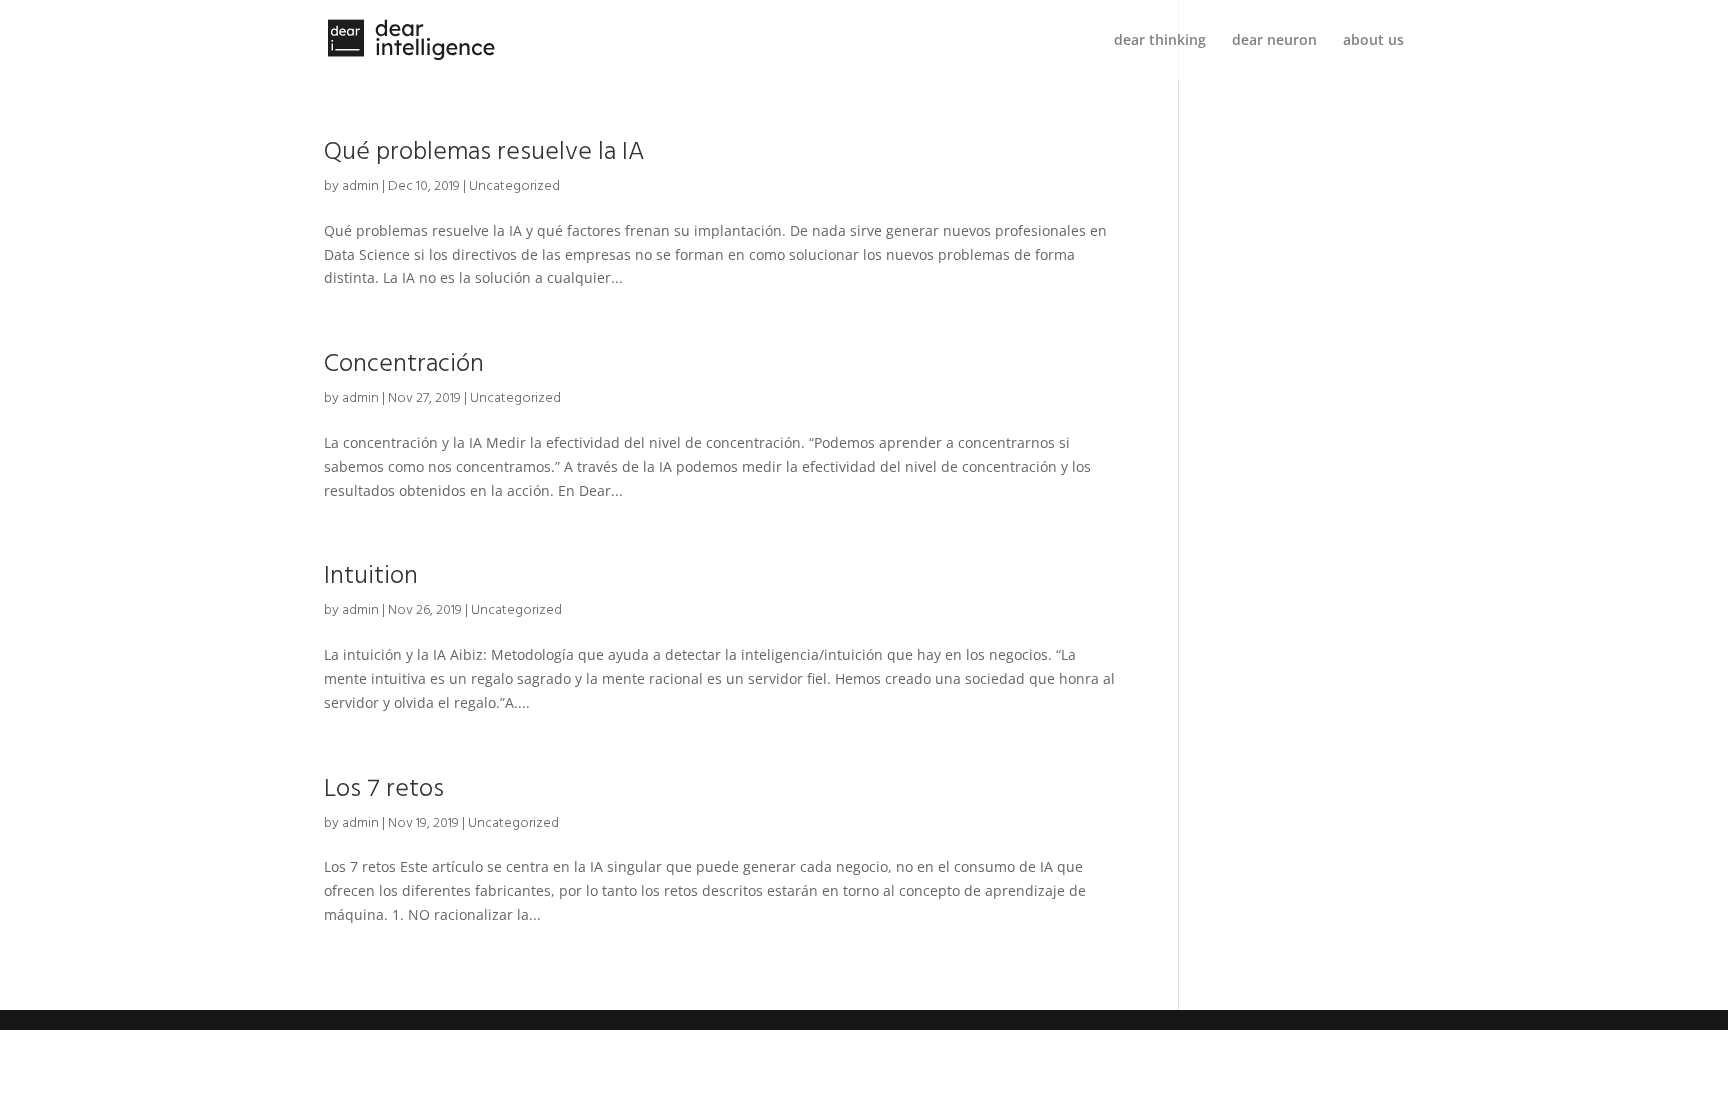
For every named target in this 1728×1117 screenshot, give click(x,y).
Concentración (404, 363)
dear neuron (1274, 41)
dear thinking (1160, 41)
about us (1373, 41)
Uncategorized (514, 185)
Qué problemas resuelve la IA (484, 151)
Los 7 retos (384, 788)
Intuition (371, 575)
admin (360, 185)
